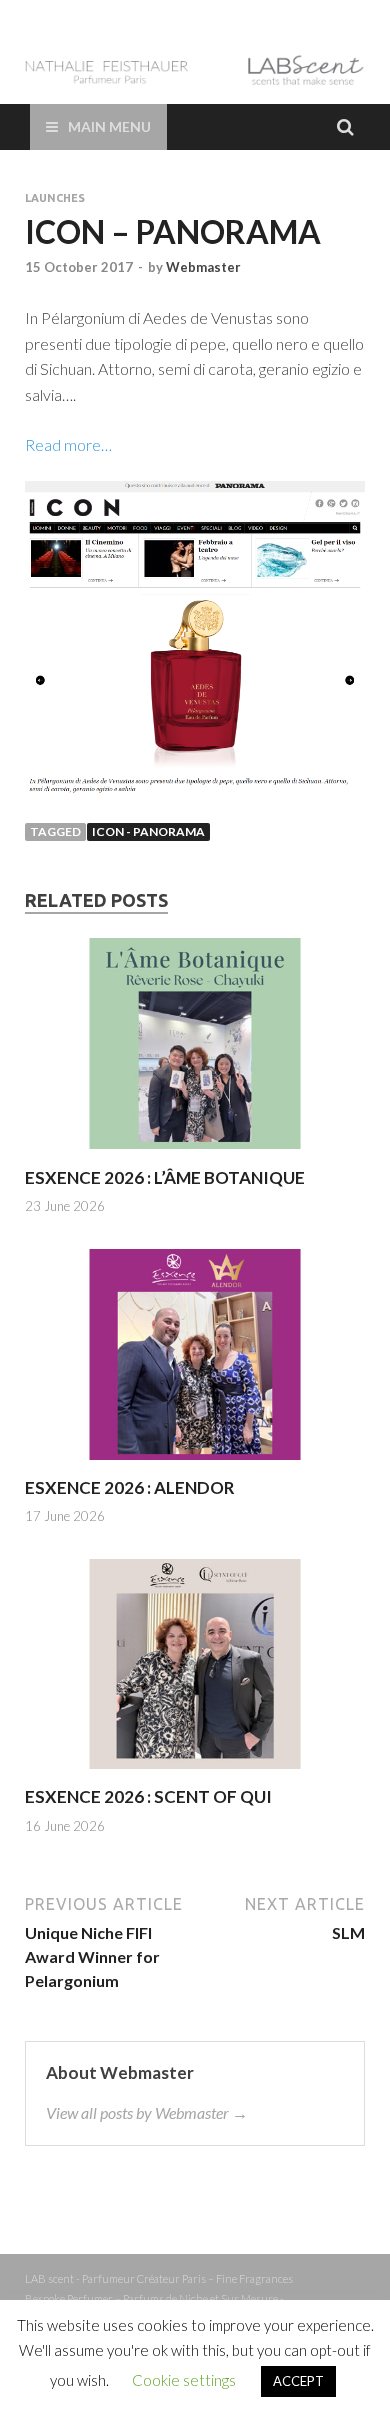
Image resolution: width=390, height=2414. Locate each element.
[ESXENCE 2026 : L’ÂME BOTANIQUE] (195, 1154)
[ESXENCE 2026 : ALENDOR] (195, 1464)
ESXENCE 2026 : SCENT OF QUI (148, 1796)
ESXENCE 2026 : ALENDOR (130, 1487)
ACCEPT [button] (298, 2381)
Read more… (68, 444)
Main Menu (109, 126)
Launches (55, 198)
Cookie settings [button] (184, 2380)
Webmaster (203, 267)
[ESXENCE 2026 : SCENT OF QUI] (195, 1773)
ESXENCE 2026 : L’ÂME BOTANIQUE (165, 1177)
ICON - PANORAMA (148, 831)
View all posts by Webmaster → (147, 2112)
